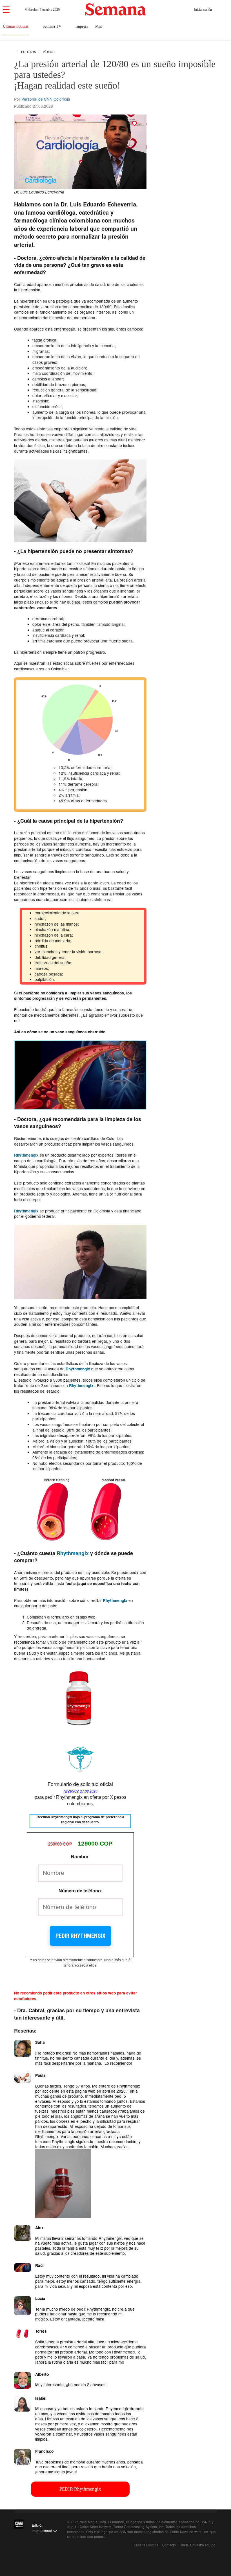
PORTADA (28, 52)
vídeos (48, 52)
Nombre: (80, 1857)
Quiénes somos (146, 2545)
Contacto (169, 2545)
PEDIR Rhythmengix (80, 1936)
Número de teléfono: (80, 1891)
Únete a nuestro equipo (198, 2545)
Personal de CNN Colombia (46, 99)
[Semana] (116, 9)
